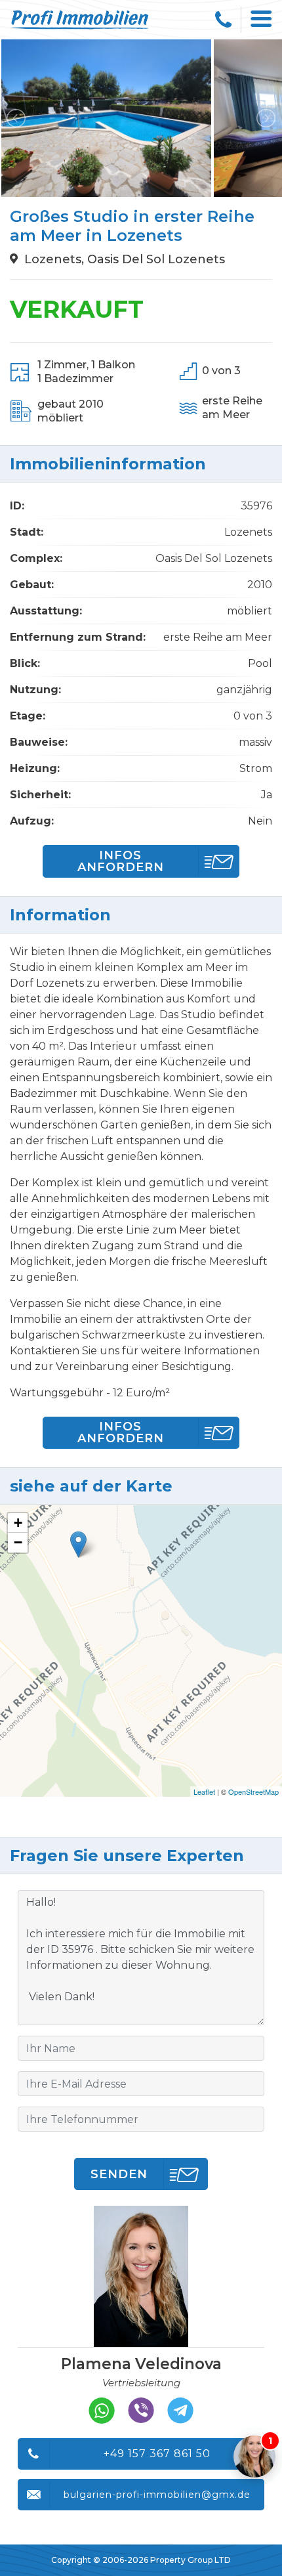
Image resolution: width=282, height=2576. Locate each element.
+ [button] (18, 1523)
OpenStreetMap (253, 1792)
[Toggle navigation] (262, 20)
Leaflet (204, 1792)
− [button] (18, 1542)
